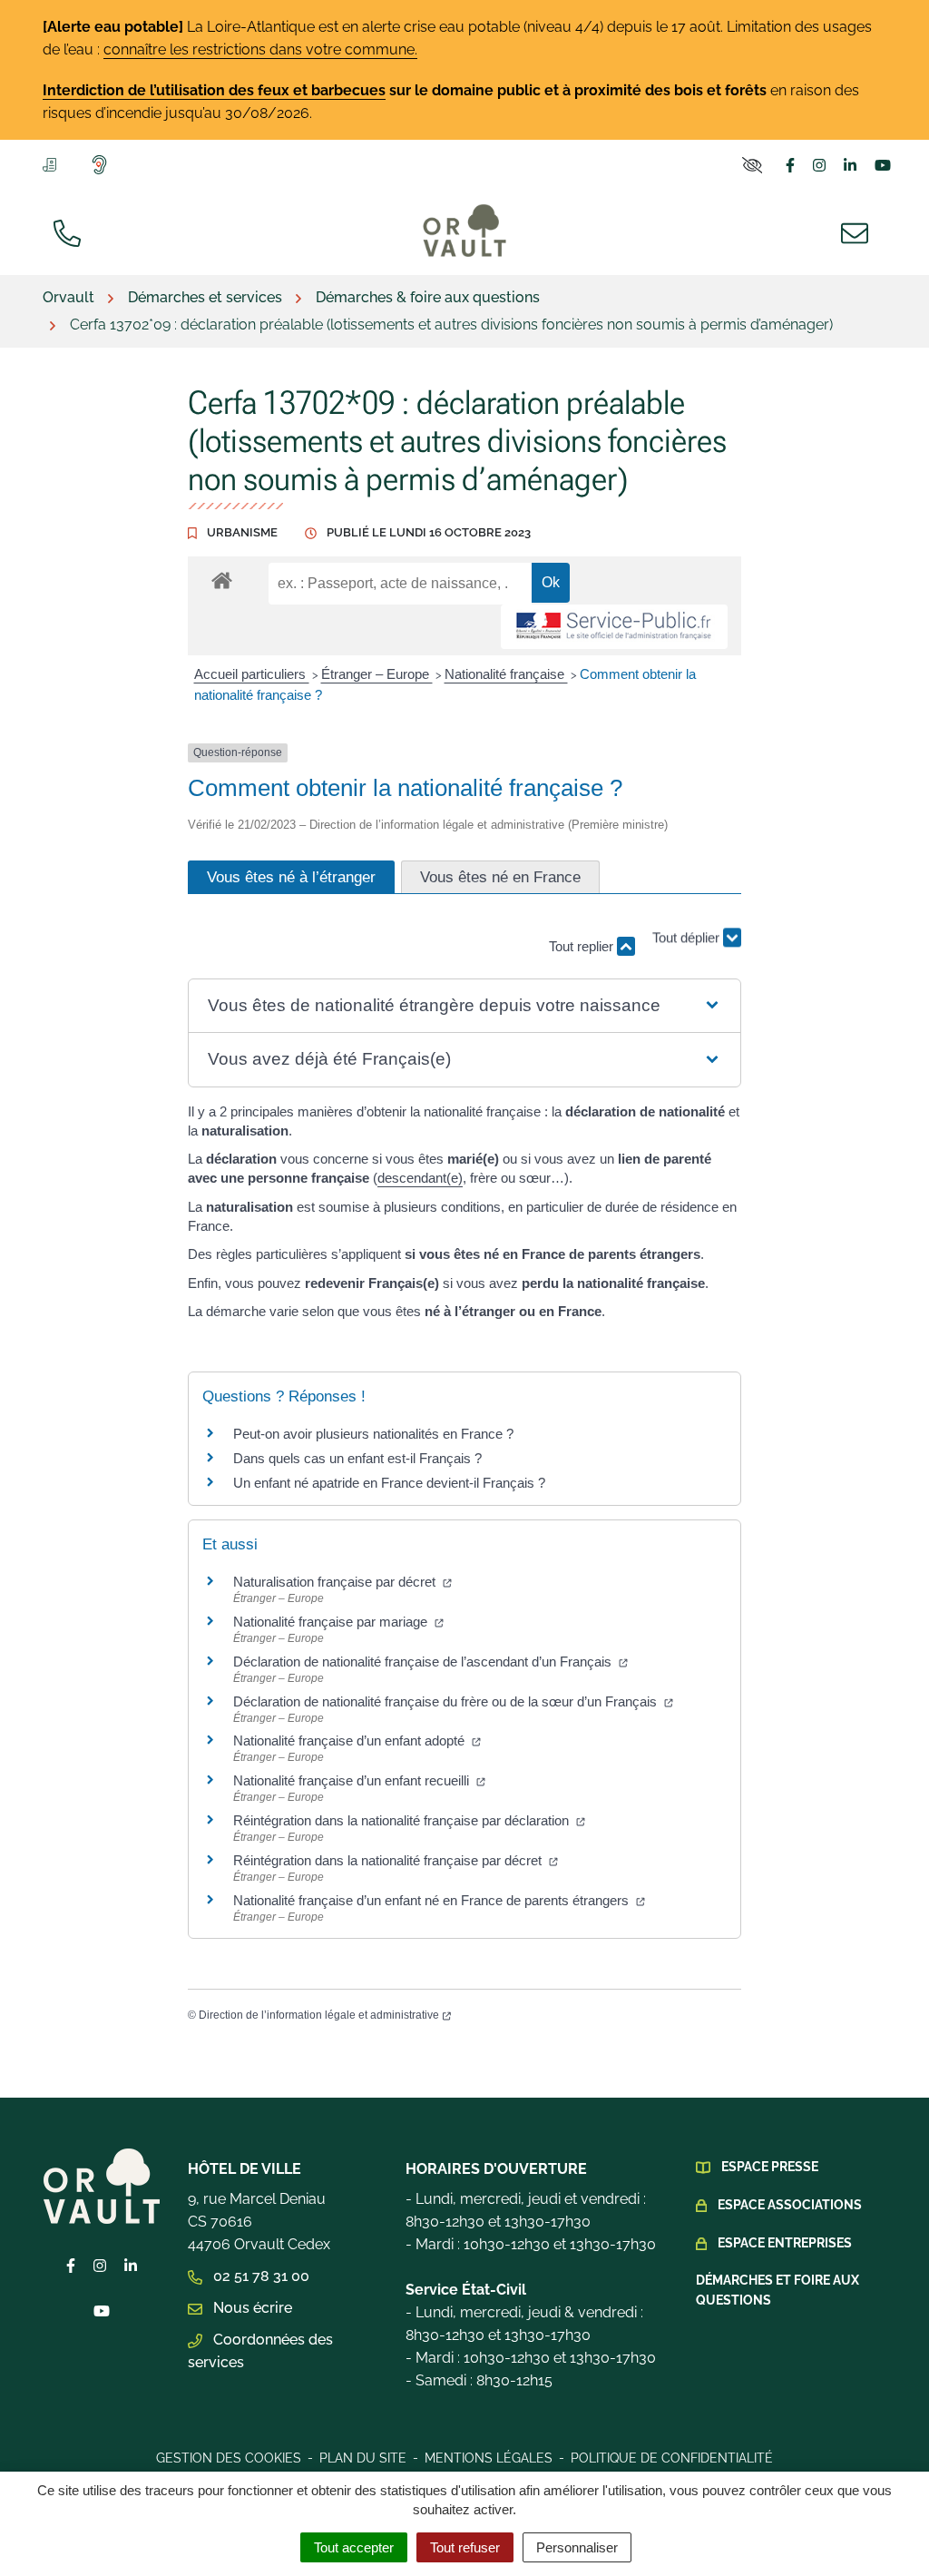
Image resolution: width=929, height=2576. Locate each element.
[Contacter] (858, 231)
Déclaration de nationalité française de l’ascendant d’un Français (424, 1662)
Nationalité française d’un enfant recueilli (353, 1780)
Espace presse (770, 2167)
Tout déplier (688, 945)
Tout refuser (465, 2547)
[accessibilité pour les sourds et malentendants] (103, 164)
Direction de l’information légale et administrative (319, 2015)
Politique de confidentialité (672, 2458)
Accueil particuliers (252, 674)
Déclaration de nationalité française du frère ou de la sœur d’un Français (447, 1701)
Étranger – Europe (377, 674)
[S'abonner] (53, 163)
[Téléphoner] (71, 231)
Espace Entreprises (785, 2243)
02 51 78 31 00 (259, 2276)
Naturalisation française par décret (336, 1582)
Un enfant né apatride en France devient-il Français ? (389, 1483)
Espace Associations (790, 2205)
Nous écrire (251, 2308)
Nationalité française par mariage (332, 1622)
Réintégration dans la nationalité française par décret (389, 1860)
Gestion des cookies (229, 2458)
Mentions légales (489, 2458)
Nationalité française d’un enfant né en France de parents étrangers (433, 1900)
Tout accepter (354, 2547)
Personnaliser (577, 2547)
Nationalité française (506, 674)
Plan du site (363, 2458)
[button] (464, 1006)
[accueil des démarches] (222, 577)
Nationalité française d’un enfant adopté (351, 1740)
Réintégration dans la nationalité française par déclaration (403, 1820)
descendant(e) (420, 1178)
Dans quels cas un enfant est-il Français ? (357, 1458)
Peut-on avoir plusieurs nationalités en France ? (373, 1434)
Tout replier (583, 946)
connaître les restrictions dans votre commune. (260, 49)
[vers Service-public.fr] (614, 627)
